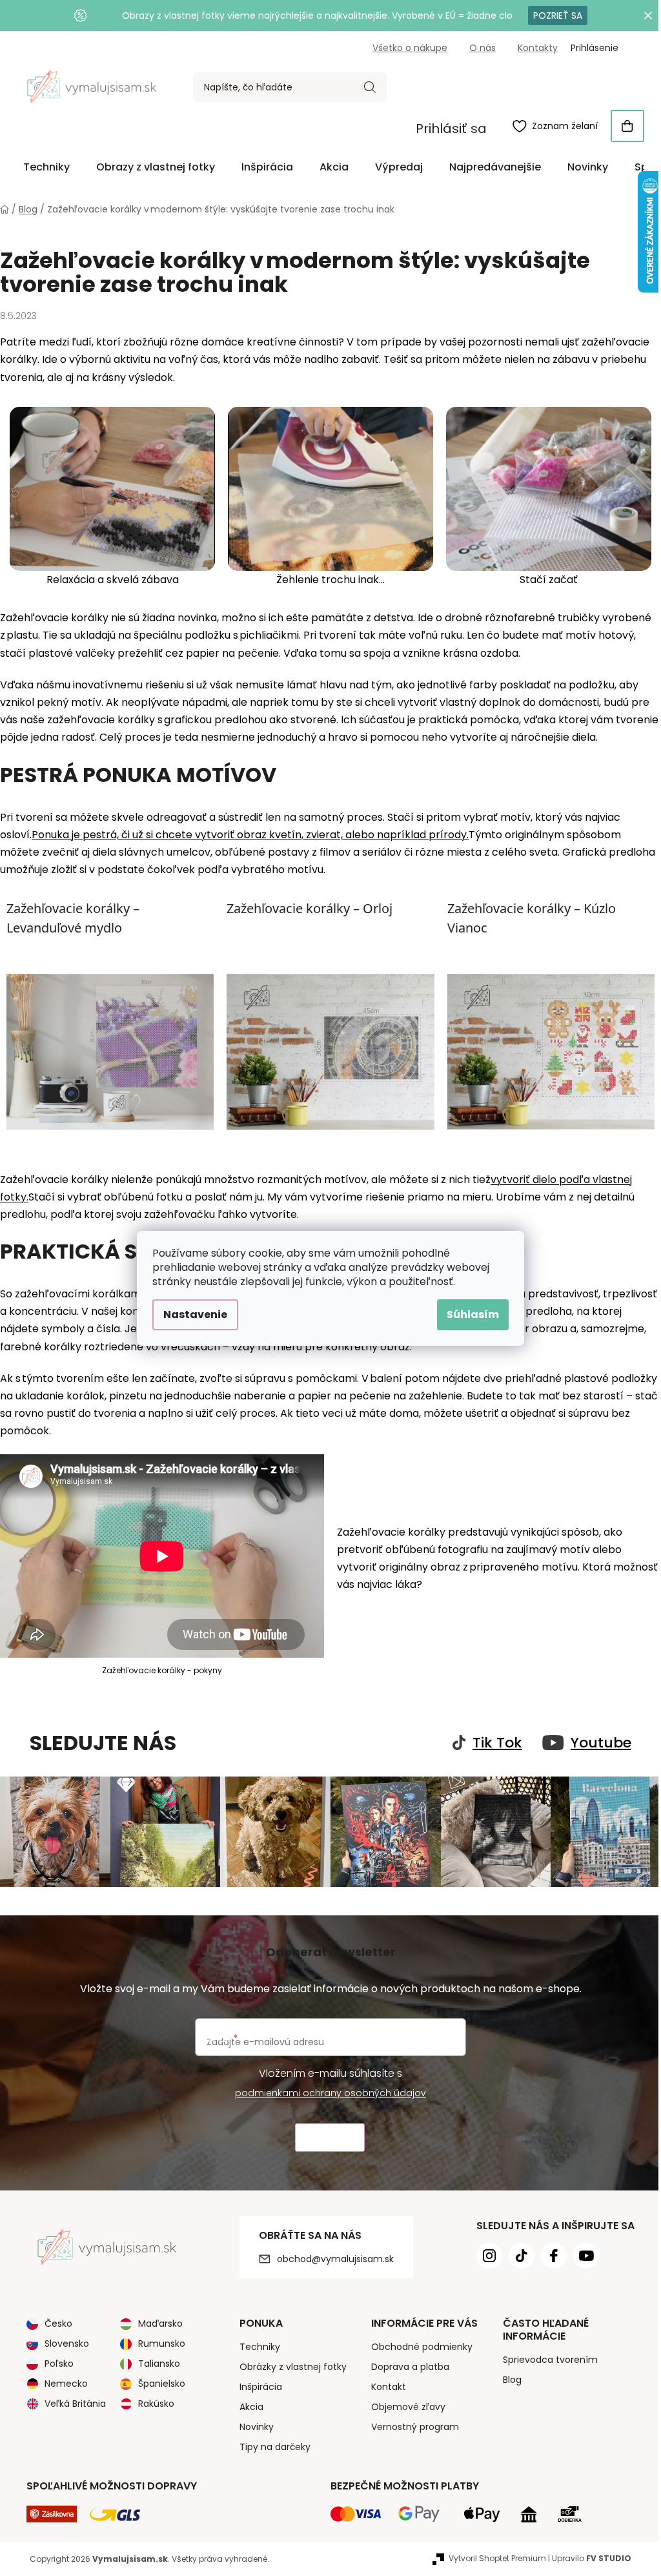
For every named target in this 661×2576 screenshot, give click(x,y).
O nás (483, 48)
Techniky (260, 2347)
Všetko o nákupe (410, 48)
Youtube (601, 1743)
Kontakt (389, 2387)
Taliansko (159, 2364)
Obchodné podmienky (422, 2347)
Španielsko (162, 2384)
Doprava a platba (410, 2367)
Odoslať (330, 2138)
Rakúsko (156, 2404)
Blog (512, 2380)
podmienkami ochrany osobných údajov (330, 2093)
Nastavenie (195, 1314)
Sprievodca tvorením (550, 2360)
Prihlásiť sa (451, 129)
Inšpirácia (261, 2387)
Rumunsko (162, 2344)
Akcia (251, 2407)
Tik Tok (497, 1743)
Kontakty (538, 48)
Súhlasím (473, 1314)
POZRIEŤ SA (558, 15)
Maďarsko (160, 2324)
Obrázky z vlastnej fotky (293, 2367)
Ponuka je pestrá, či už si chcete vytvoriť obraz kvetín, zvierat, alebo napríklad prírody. (250, 835)
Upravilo (592, 2558)
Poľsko (59, 2364)
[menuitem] (46, 167)
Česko (58, 2324)
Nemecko (66, 2384)
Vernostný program (415, 2427)
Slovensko (67, 2344)
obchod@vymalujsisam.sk (335, 2259)
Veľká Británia (75, 2404)
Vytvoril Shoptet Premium (497, 2558)
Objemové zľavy (408, 2407)
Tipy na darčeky (275, 2447)
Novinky (257, 2427)
